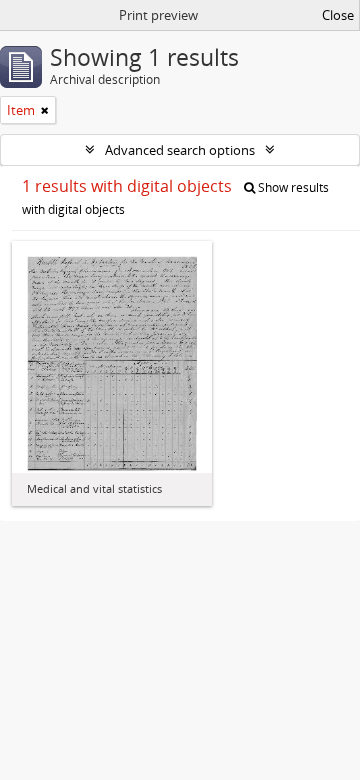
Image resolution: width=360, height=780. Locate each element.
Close (338, 15)
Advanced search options (180, 150)
